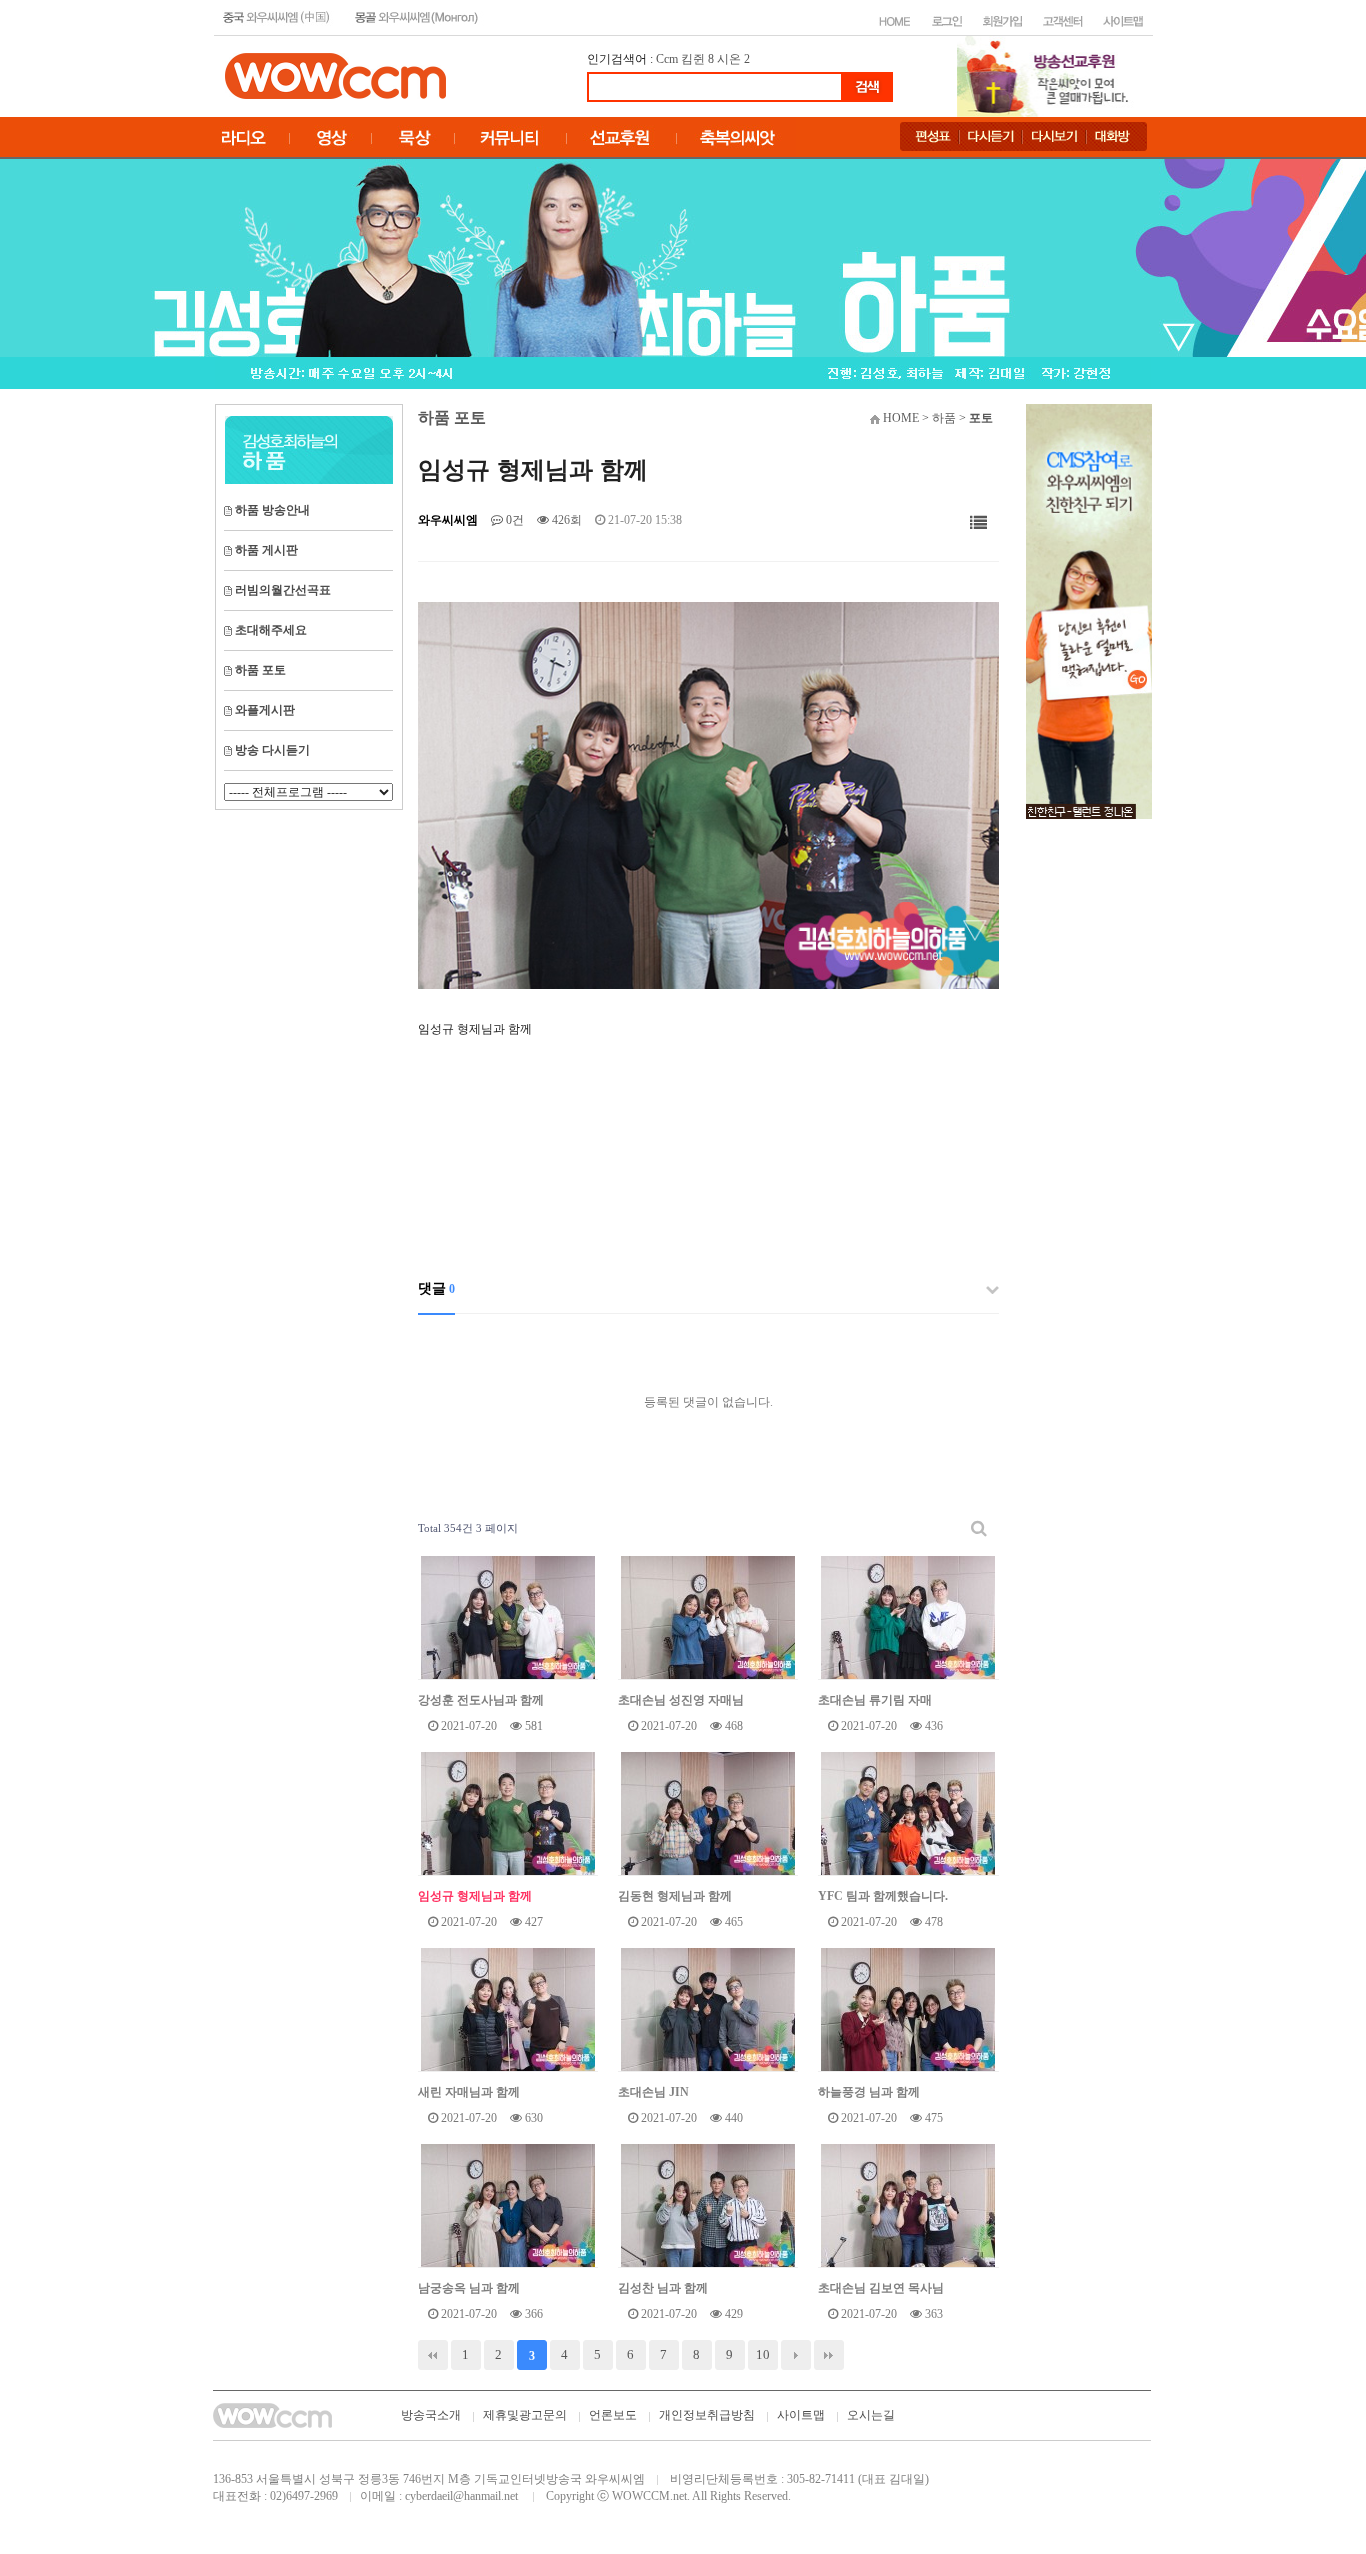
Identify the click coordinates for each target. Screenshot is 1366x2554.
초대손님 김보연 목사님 (881, 2288)
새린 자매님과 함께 (469, 2092)
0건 (513, 520)
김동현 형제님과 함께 (675, 1896)
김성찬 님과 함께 (663, 2288)
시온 (729, 59)
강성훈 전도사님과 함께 (481, 1700)
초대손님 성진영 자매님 (681, 1700)
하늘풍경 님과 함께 (869, 2092)
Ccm (667, 59)
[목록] (978, 523)
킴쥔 (693, 59)
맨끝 (829, 2355)
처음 (433, 2355)
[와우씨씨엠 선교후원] (1089, 610)
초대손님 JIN (653, 2092)
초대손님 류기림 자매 (875, 1700)
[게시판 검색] (979, 1528)
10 (763, 2354)
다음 (796, 2355)
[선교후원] (1049, 75)
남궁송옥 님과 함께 (469, 2288)
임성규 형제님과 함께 (475, 1896)
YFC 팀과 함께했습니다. (883, 1896)
